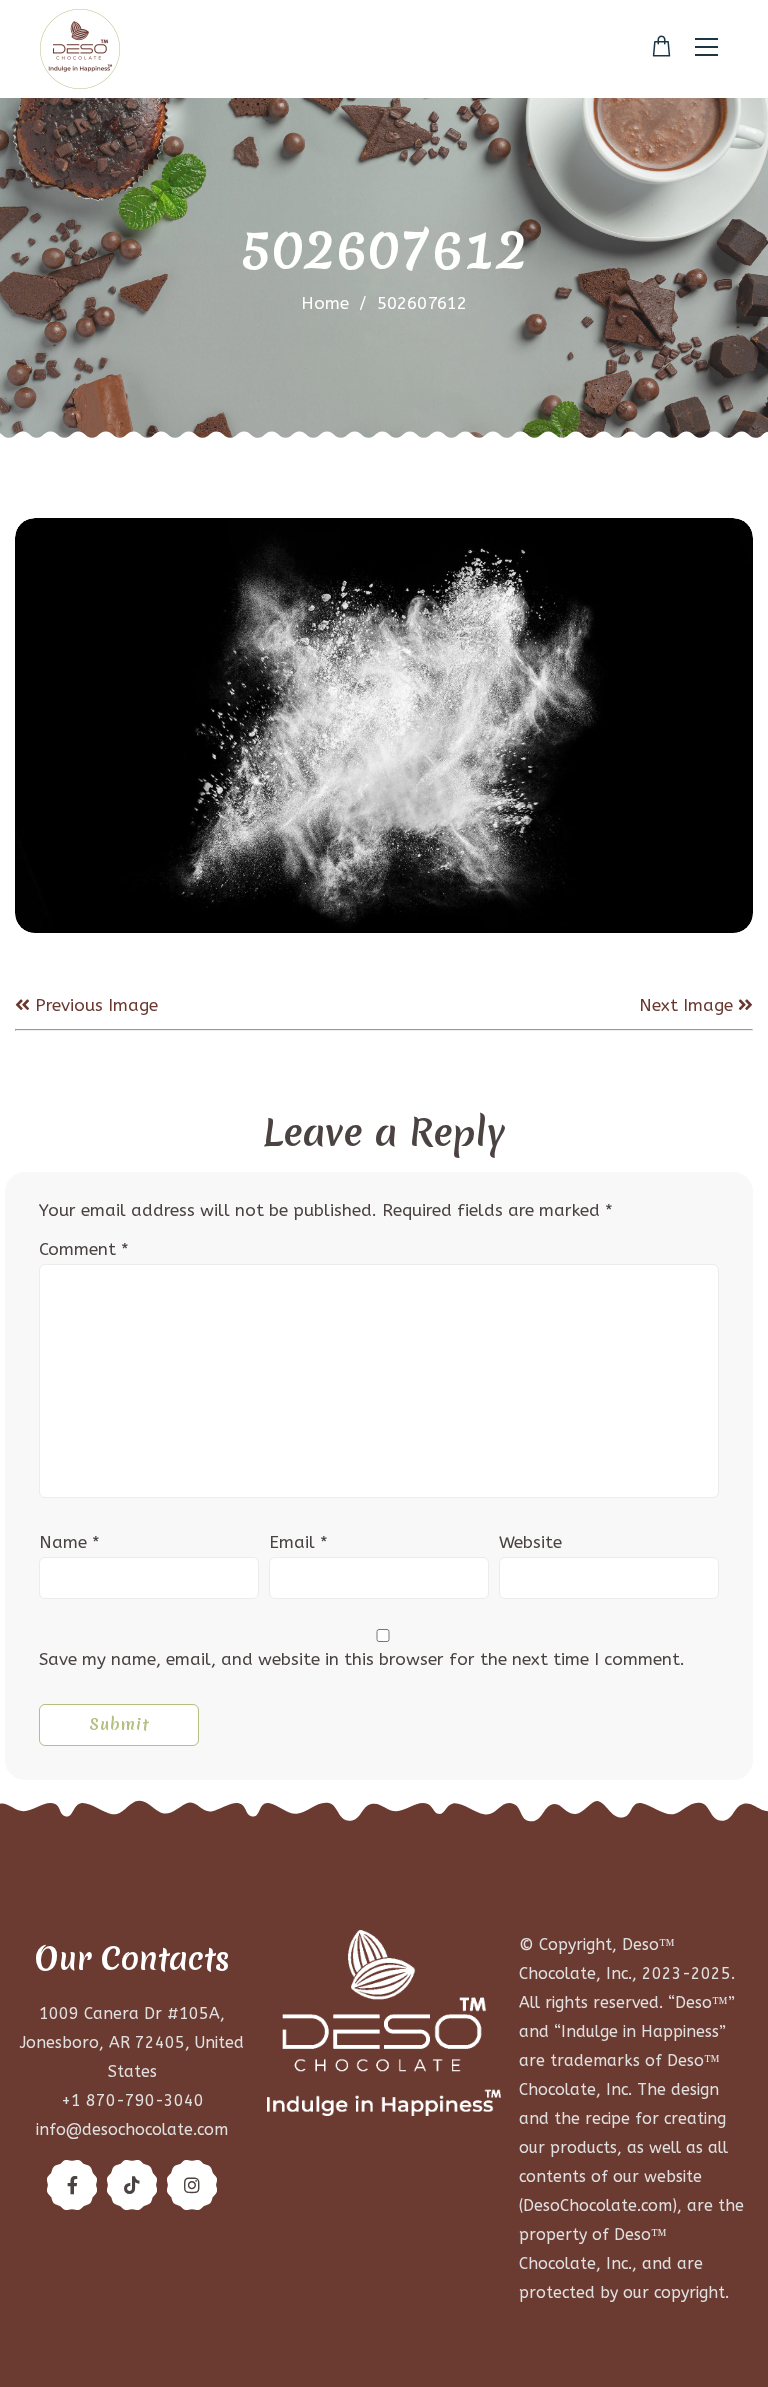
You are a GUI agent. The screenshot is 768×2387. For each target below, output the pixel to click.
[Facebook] (72, 2185)
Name (69, 1542)
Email (298, 1542)
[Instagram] (192, 2185)
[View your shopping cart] (661, 47)
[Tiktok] (132, 2185)
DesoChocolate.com (597, 2205)
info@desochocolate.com (132, 2129)
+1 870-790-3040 (132, 2100)
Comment (84, 1249)
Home (325, 303)
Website (530, 1542)
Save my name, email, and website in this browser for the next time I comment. (362, 1659)
